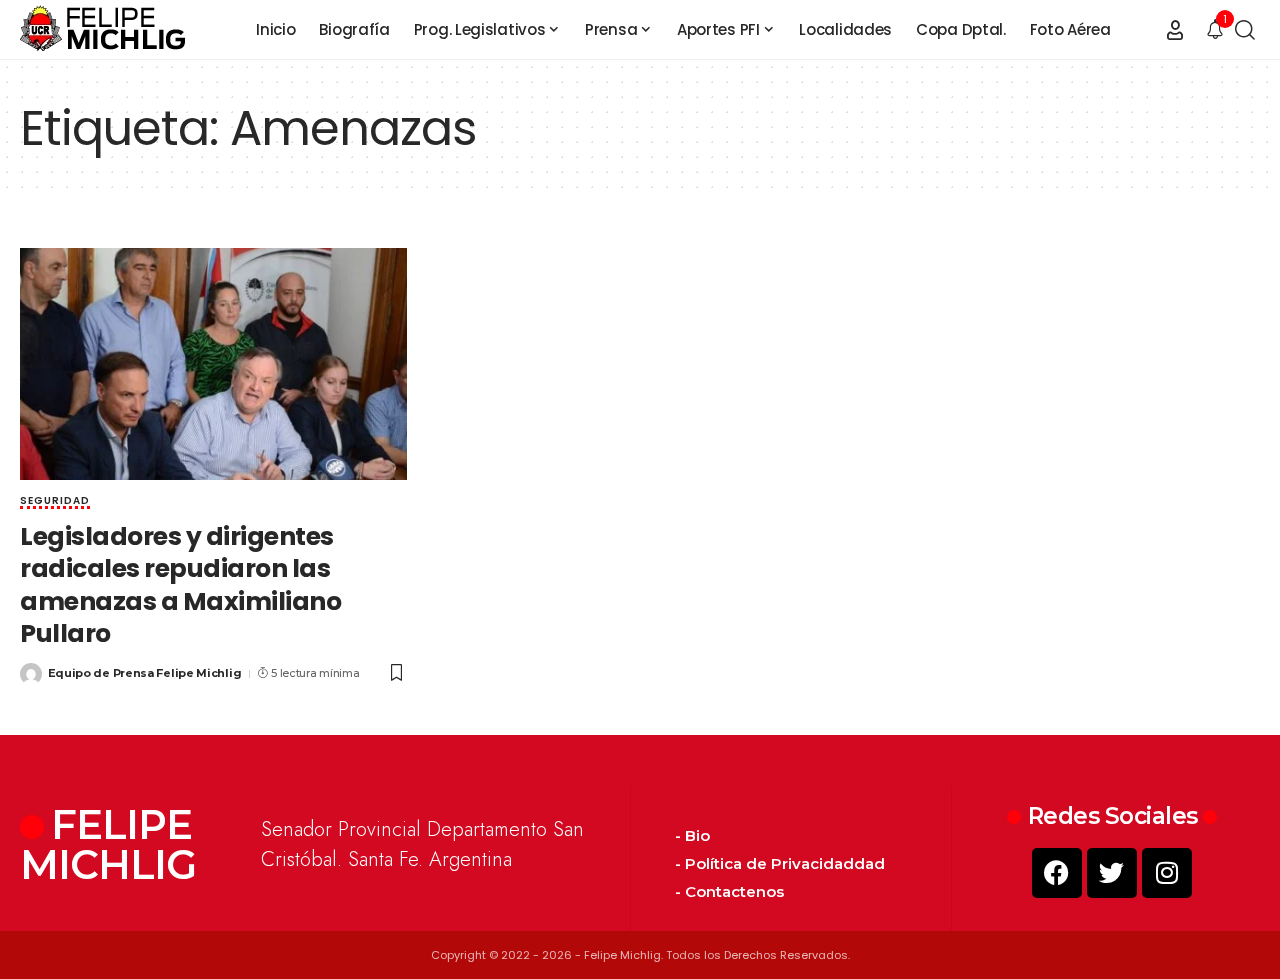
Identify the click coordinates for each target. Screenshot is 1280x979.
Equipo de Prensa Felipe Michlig (145, 673)
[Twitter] (1112, 873)
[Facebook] (1057, 873)
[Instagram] (1167, 873)
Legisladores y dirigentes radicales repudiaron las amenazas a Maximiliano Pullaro (180, 585)
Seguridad (55, 502)
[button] (1175, 30)
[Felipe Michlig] (103, 30)
